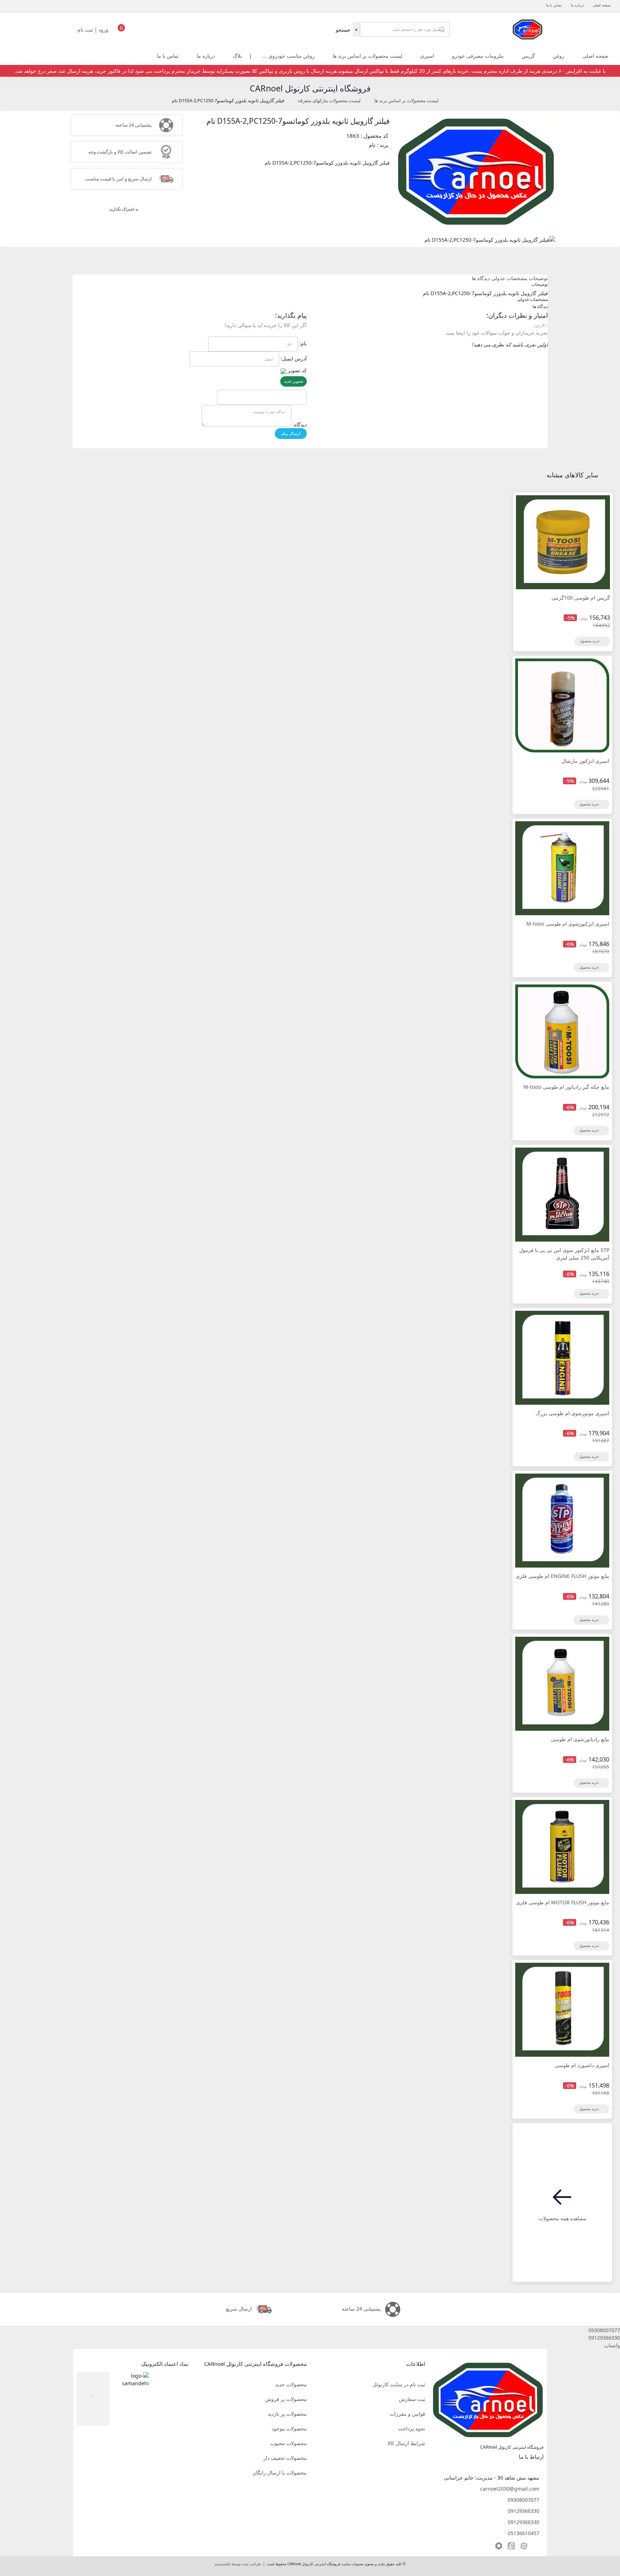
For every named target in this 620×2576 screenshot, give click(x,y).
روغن (559, 56)
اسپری (427, 56)
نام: (303, 343)
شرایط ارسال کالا (406, 2443)
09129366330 (523, 2511)
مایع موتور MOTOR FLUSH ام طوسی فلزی (563, 1902)
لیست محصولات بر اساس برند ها (367, 56)
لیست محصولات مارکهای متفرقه (329, 101)
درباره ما (577, 5)
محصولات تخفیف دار (285, 2458)
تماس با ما (554, 5)
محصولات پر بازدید (287, 2414)
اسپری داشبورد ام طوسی (582, 2065)
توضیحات (538, 278)
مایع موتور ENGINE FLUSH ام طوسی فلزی (562, 1576)
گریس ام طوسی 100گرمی (581, 598)
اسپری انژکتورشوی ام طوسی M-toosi (568, 924)
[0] (121, 32)
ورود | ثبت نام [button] (94, 30)
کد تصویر (297, 370)
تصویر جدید (293, 381)
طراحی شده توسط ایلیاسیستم (238, 2564)
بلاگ (237, 56)
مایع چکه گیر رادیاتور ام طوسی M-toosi (566, 1087)
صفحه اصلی (602, 5)
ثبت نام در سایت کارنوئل (399, 2384)
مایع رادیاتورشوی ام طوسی (580, 1739)
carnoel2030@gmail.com (510, 2489)
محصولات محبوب (288, 2443)
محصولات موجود (289, 2428)
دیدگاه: (300, 424)
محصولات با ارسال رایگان (280, 2473)
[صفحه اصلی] (527, 29)
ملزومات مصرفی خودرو (478, 56)
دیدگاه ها (481, 278)
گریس (528, 56)
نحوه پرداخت (412, 2428)
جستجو (343, 30)
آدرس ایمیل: (294, 358)
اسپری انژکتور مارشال (585, 761)
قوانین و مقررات (407, 2414)
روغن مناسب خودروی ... (289, 56)
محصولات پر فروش (286, 2399)
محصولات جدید (291, 2384)
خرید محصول (590, 641)
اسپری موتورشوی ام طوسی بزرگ (572, 1413)
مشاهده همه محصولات (562, 2218)
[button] (310, 2330)
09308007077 (523, 2500)
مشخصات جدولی (509, 278)
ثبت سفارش (412, 2399)
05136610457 (523, 2533)
